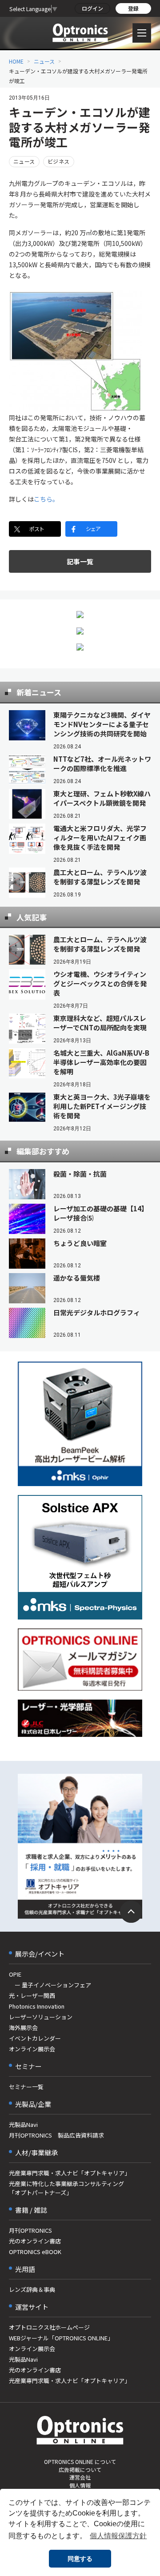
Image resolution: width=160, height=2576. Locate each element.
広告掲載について (80, 2470)
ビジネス (59, 161)
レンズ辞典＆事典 (32, 2289)
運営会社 (80, 2477)
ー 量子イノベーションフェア (50, 1985)
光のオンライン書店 (35, 2241)
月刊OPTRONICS (30, 2230)
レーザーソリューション (41, 2017)
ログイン (92, 8)
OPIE (15, 1974)
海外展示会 (23, 2027)
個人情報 (80, 2485)
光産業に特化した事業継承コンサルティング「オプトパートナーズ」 (66, 2188)
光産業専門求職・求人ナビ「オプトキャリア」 (70, 2173)
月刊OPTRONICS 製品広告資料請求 (56, 2135)
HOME (16, 61)
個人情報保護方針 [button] (118, 2536)
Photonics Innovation (37, 2006)
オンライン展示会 (32, 2049)
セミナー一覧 (26, 2087)
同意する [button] (80, 2559)
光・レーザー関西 (32, 1995)
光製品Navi (23, 2124)
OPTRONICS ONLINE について (80, 2461)
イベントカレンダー (35, 2038)
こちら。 (46, 499)
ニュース (44, 61)
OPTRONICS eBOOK (35, 2252)
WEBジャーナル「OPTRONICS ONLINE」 (61, 2338)
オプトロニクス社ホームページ (49, 2327)
